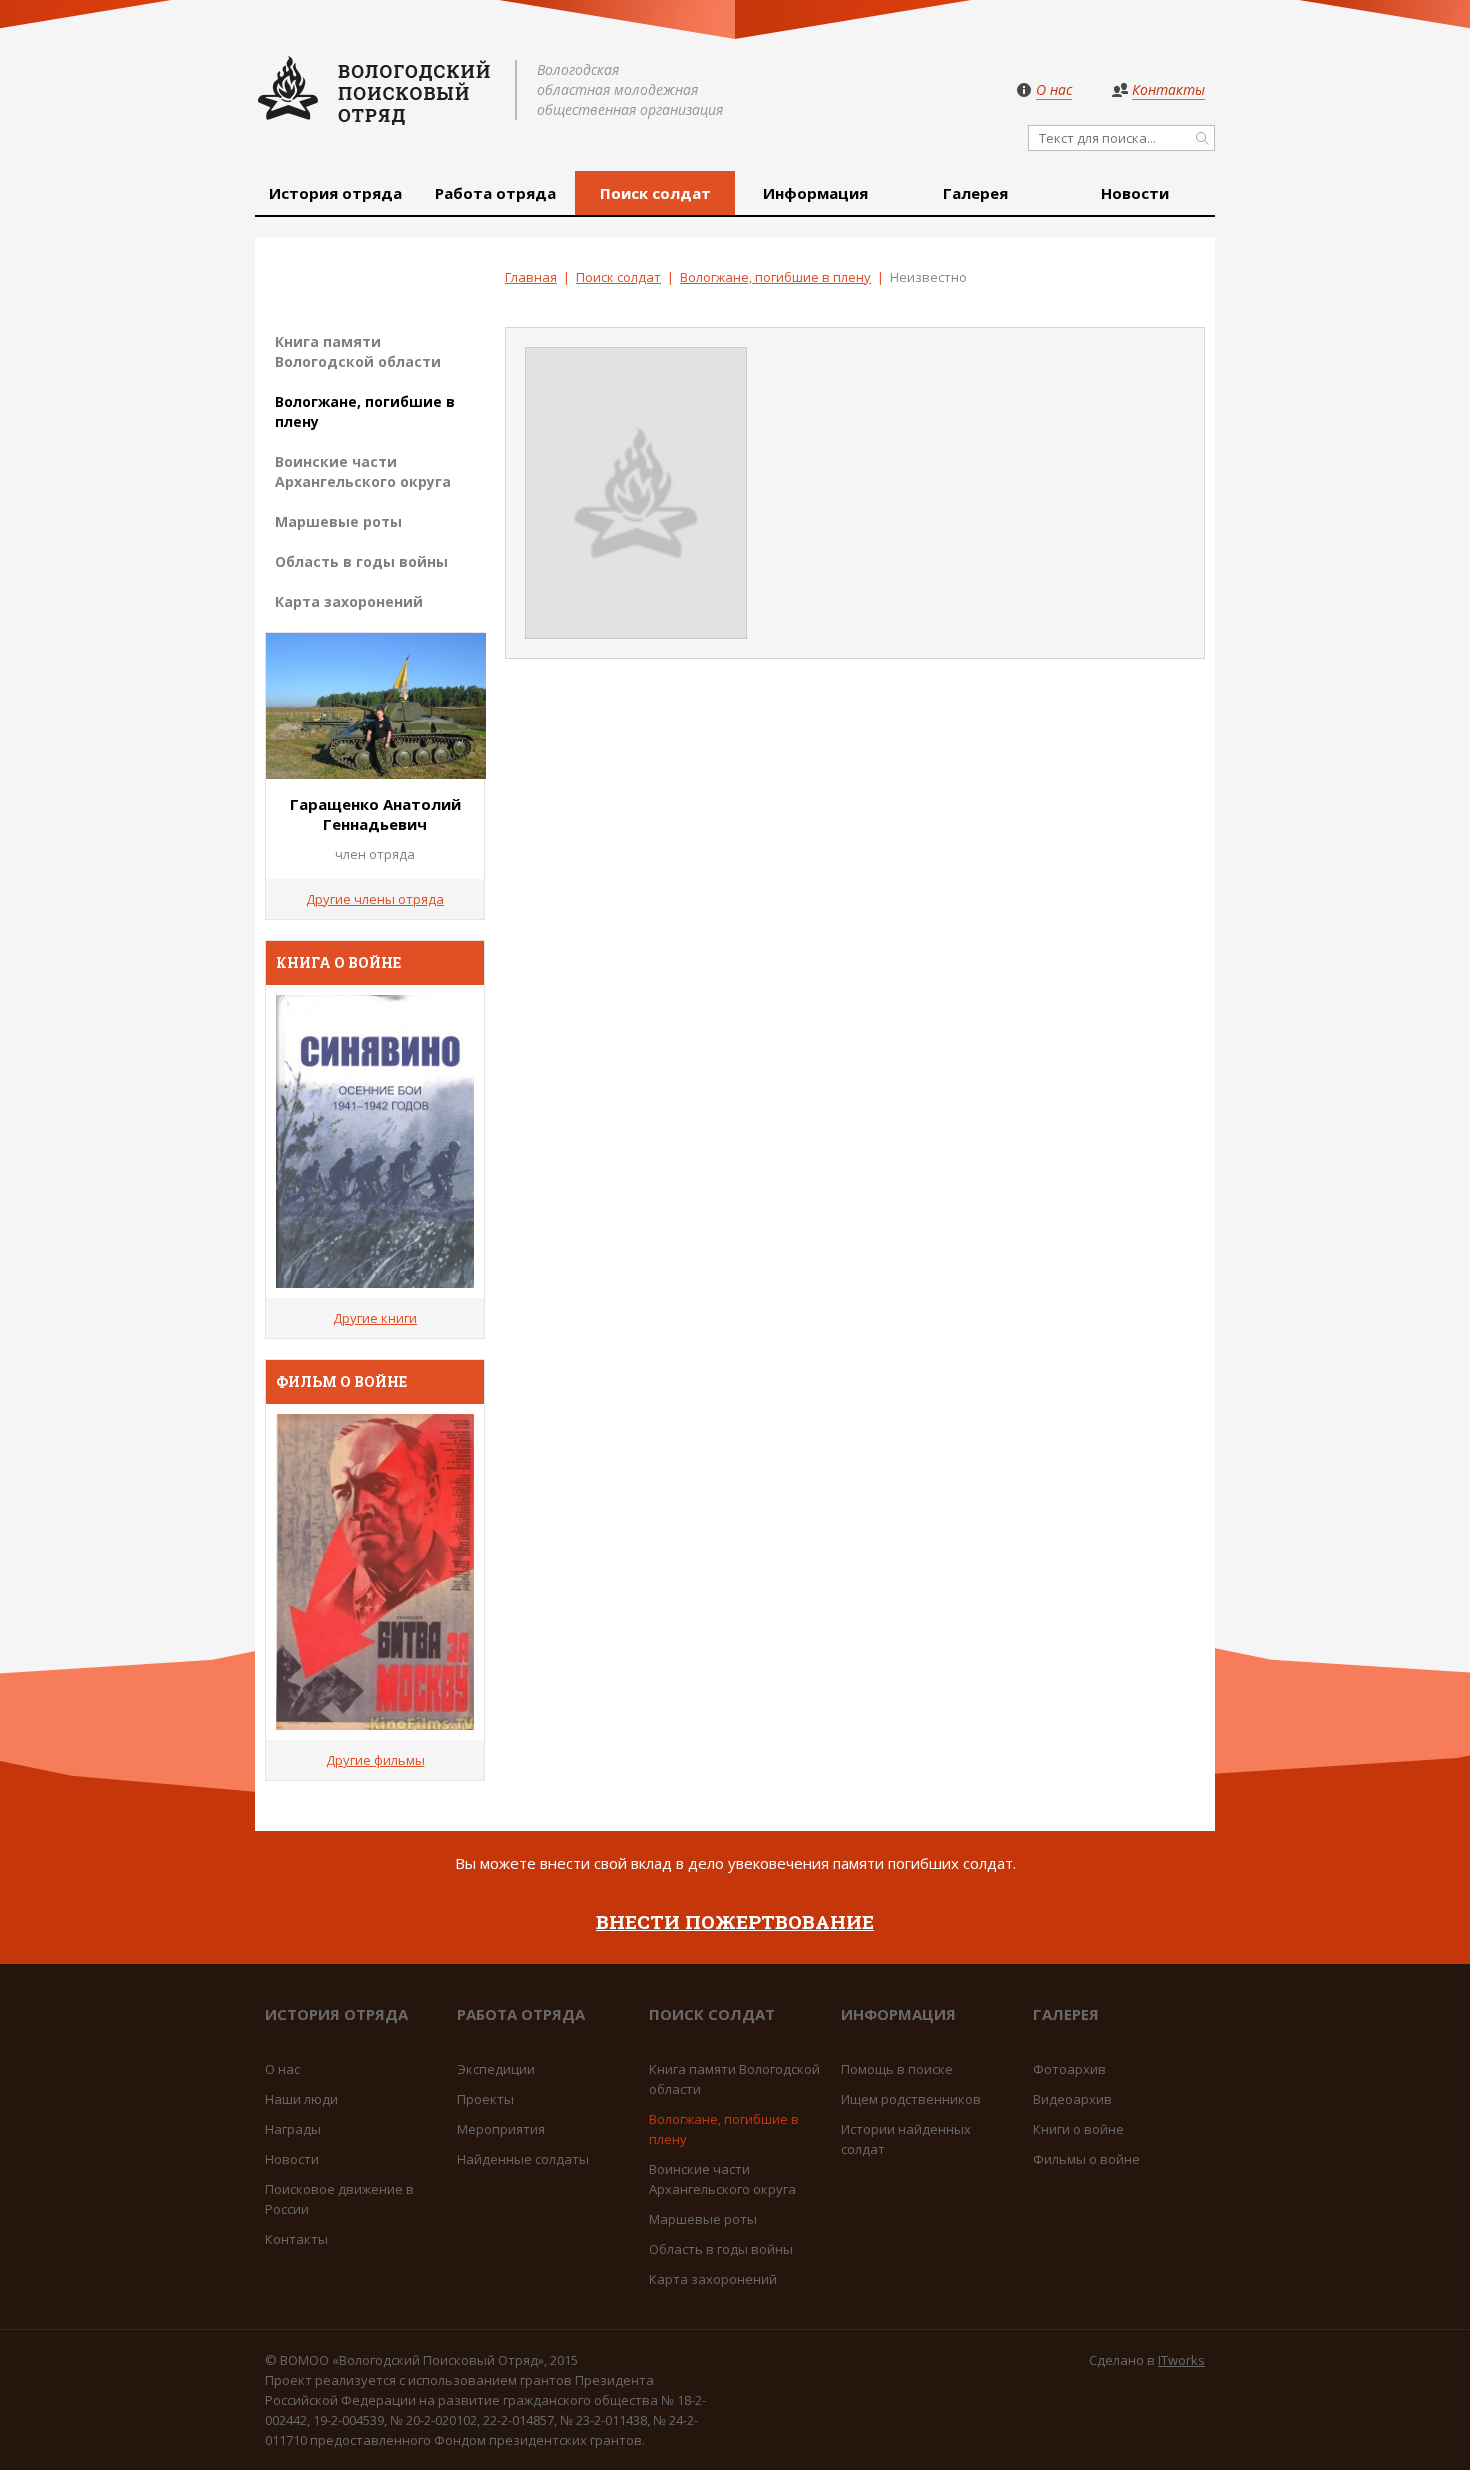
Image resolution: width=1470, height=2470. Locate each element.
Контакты (296, 2239)
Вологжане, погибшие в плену (775, 277)
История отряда (335, 193)
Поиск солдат (655, 193)
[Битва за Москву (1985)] (375, 1572)
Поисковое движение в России (339, 2199)
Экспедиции (496, 2069)
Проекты (485, 2099)
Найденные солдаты (523, 2159)
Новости (1135, 193)
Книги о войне (1078, 2129)
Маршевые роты (338, 521)
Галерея (975, 193)
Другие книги (375, 1318)
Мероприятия (501, 2129)
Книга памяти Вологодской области (358, 351)
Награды (293, 2129)
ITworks (1181, 2360)
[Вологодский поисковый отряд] (375, 90)
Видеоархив (1072, 2099)
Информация (815, 193)
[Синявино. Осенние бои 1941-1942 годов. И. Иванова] (375, 1141)
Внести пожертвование (735, 1921)
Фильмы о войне (1086, 2159)
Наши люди (301, 2099)
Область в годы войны (361, 561)
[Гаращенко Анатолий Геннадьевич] (376, 773)
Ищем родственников (911, 2099)
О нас (282, 2069)
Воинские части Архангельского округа (363, 471)
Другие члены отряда (375, 899)
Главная (531, 277)
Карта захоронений (349, 601)
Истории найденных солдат (906, 2139)
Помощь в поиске (897, 2069)
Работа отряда (495, 193)
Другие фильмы (375, 1760)
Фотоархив (1069, 2069)
